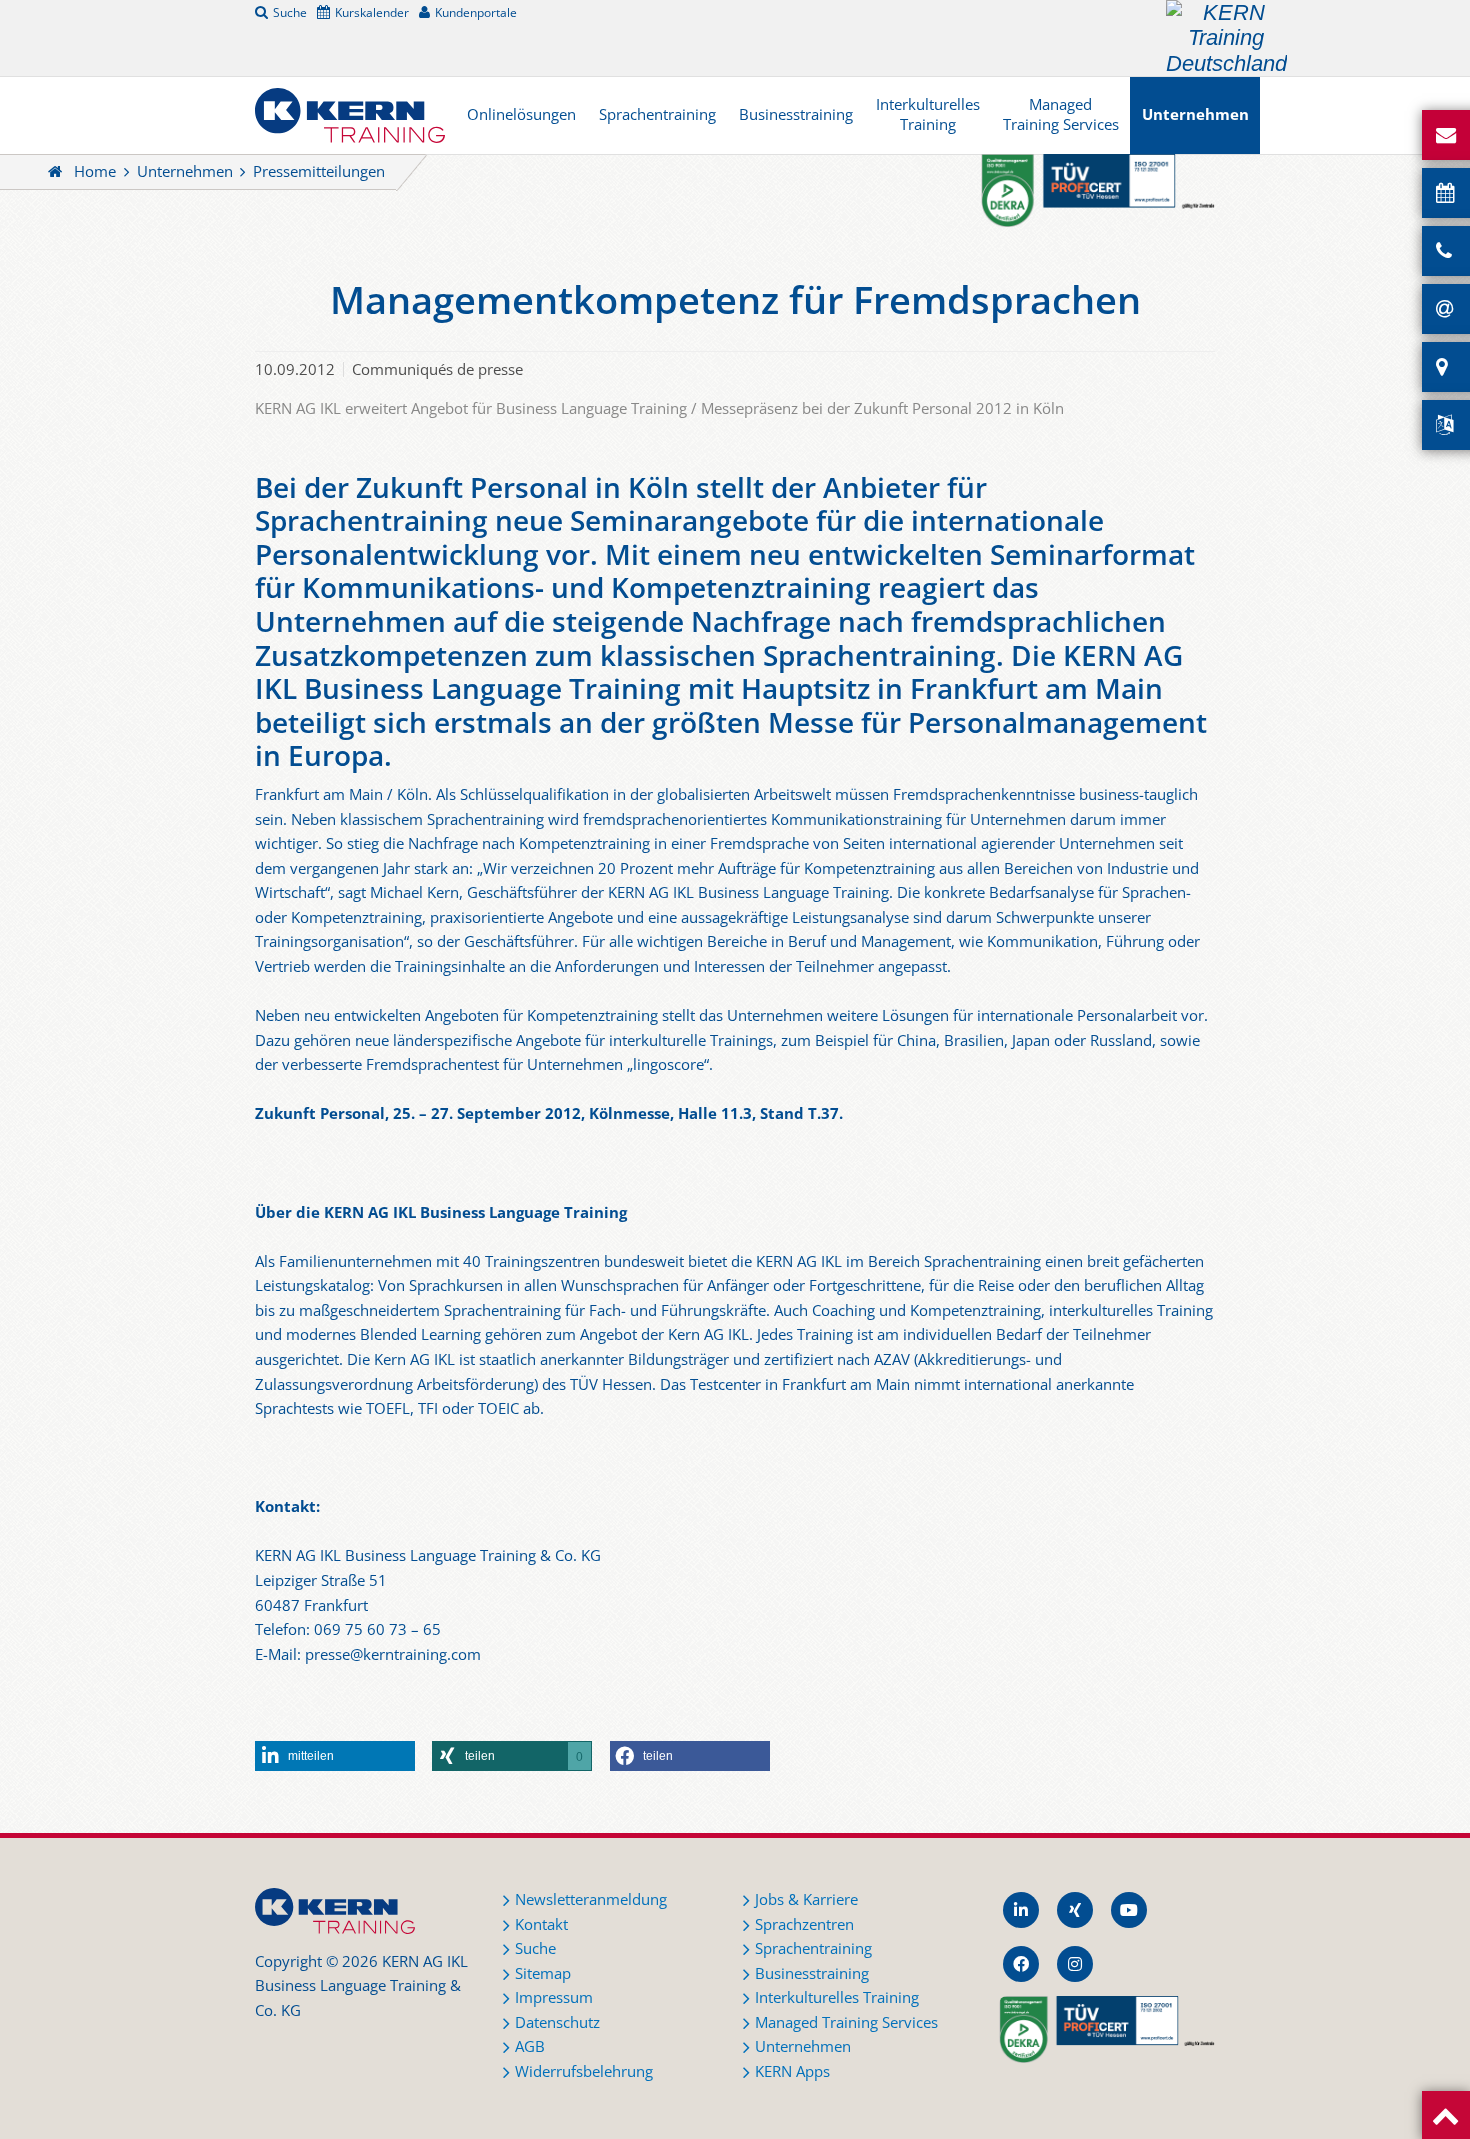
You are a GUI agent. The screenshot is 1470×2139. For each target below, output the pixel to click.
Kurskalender (372, 12)
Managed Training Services (1061, 114)
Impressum (554, 1997)
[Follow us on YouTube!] (1129, 1910)
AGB (530, 2046)
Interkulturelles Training (928, 114)
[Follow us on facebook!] (1021, 1964)
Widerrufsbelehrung (584, 2071)
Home (95, 171)
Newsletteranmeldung (591, 1899)
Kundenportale (476, 12)
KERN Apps (792, 2071)
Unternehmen (1195, 114)
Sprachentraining (657, 114)
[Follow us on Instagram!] (1075, 1964)
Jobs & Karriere (806, 1899)
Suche (290, 12)
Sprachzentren (804, 1924)
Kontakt (541, 1924)
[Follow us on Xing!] (1075, 1910)
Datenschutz (557, 2022)
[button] (335, 1756)
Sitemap (543, 1973)
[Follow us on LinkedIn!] (1021, 1910)
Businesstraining (796, 114)
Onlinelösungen (521, 114)
